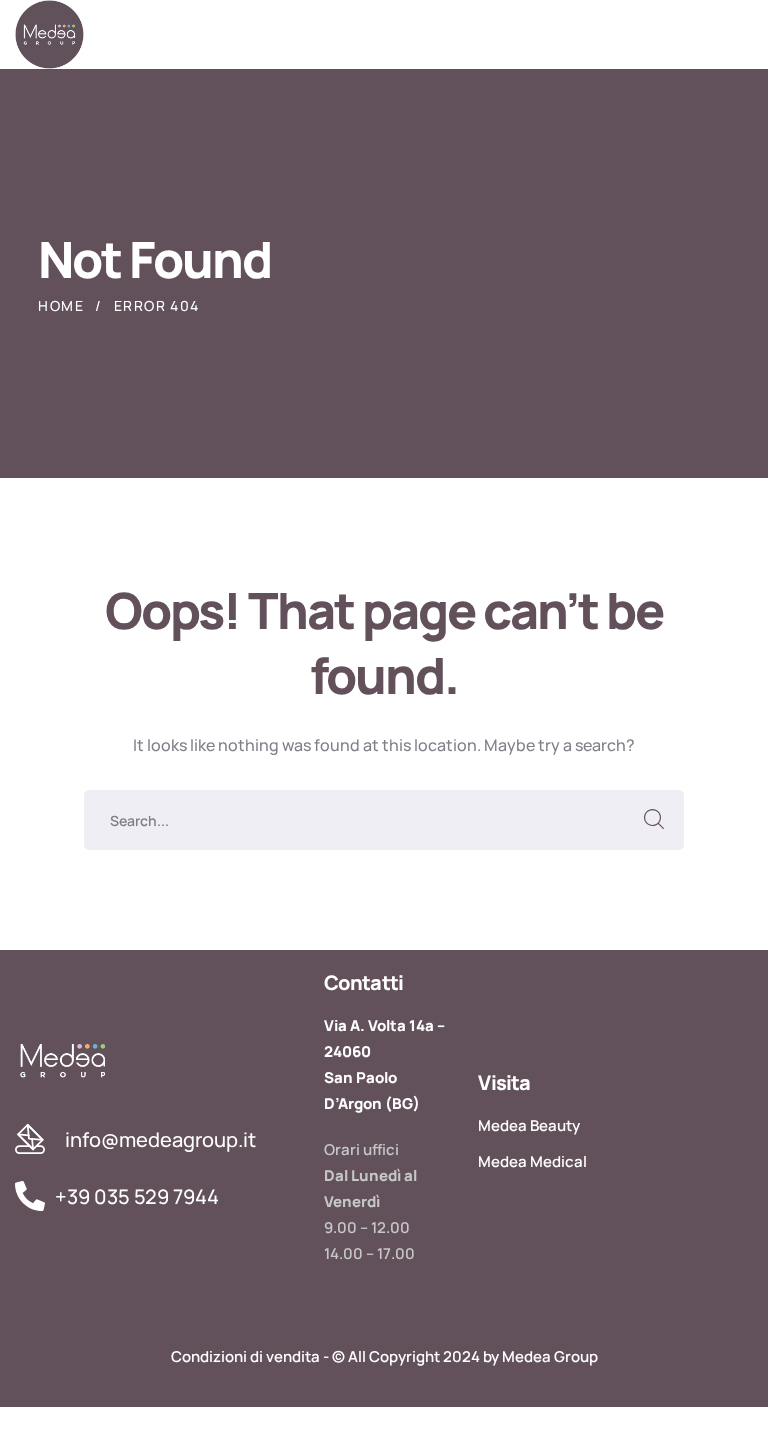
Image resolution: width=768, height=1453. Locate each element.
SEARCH (654, 820)
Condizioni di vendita (245, 1356)
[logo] (49, 33)
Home (61, 305)
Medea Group (550, 1356)
